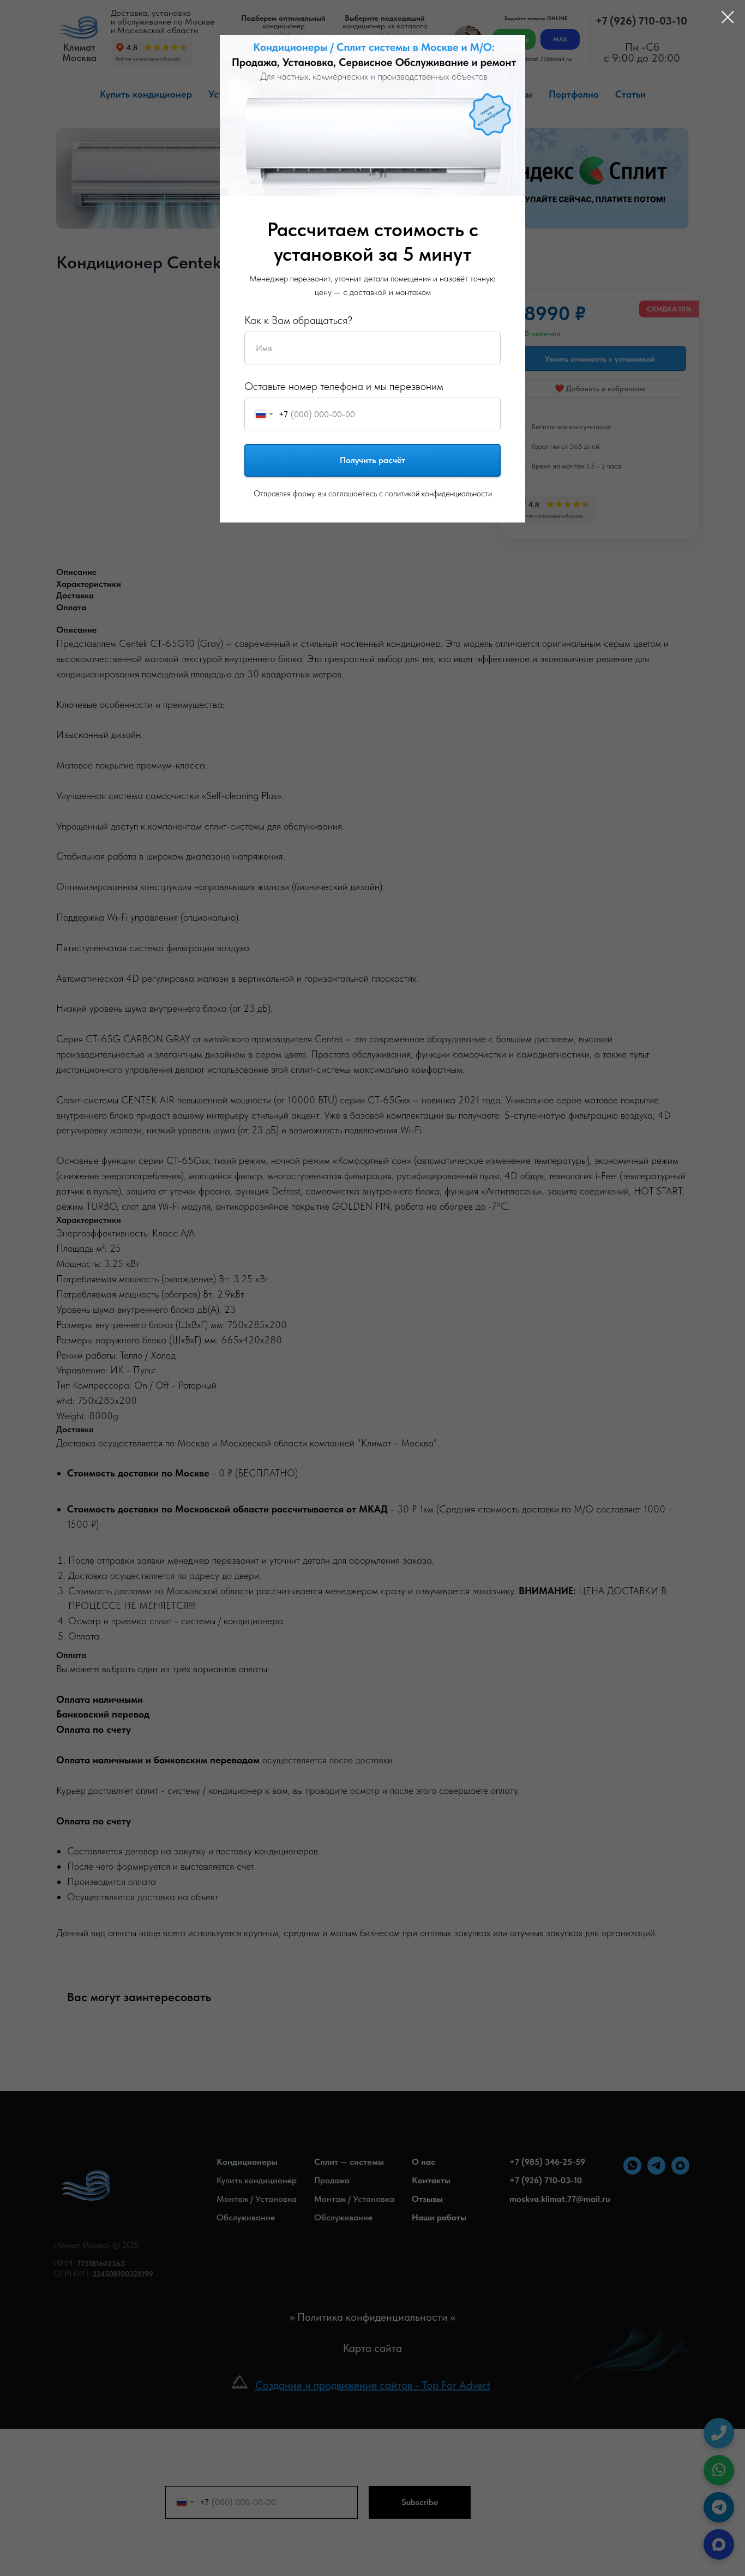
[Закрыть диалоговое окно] (722, 17)
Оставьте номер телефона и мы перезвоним (344, 386)
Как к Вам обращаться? (298, 320)
